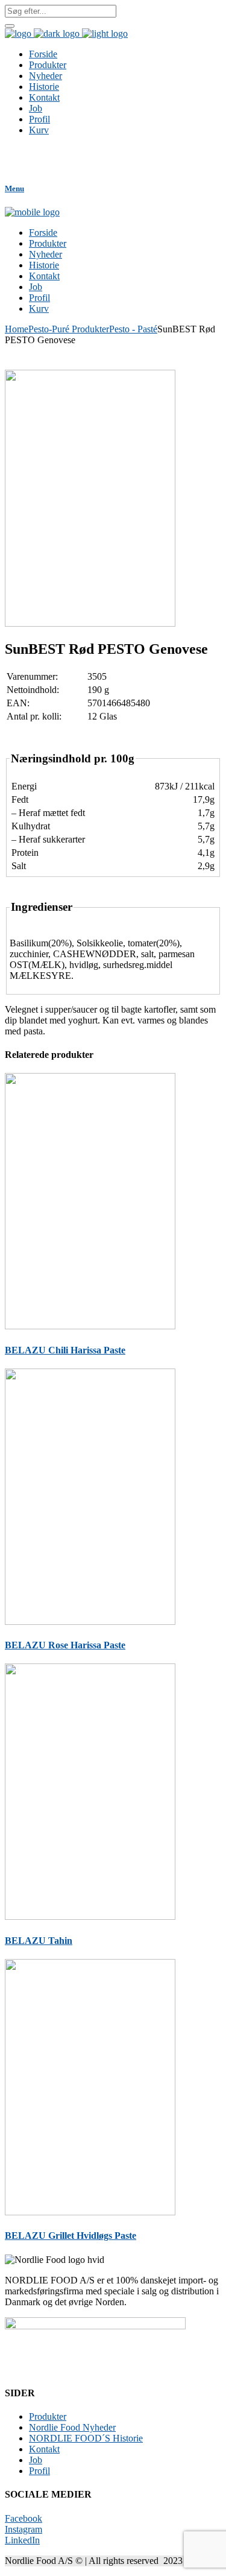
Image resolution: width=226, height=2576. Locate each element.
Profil (39, 2471)
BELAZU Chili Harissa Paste (65, 1350)
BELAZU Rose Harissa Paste (65, 1645)
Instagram (24, 2529)
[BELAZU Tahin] (90, 1916)
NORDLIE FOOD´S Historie (86, 2438)
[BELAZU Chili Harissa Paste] (90, 1326)
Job (36, 2460)
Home (17, 329)
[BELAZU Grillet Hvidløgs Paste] (90, 2212)
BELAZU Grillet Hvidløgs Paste (71, 2236)
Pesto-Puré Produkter (69, 329)
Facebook (24, 2518)
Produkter (48, 2416)
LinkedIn (22, 2540)
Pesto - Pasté (133, 329)
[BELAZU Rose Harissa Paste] (90, 1622)
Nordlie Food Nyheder (72, 2427)
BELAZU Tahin (39, 1941)
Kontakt (44, 2449)
